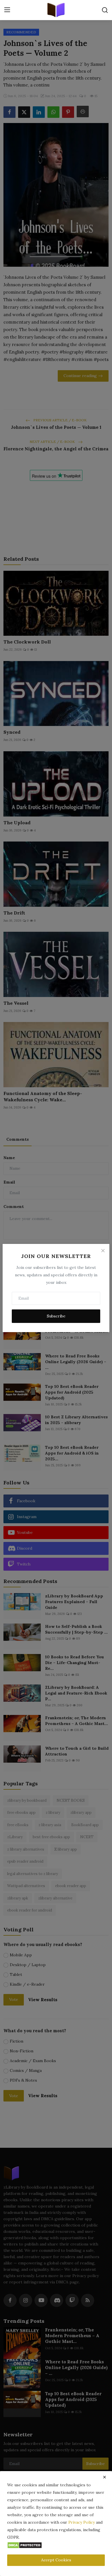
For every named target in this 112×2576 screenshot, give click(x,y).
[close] (105, 2477)
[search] (105, 10)
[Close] (103, 1250)
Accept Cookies (56, 2560)
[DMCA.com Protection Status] (25, 2545)
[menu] (7, 10)
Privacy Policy (82, 2522)
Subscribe (56, 1316)
